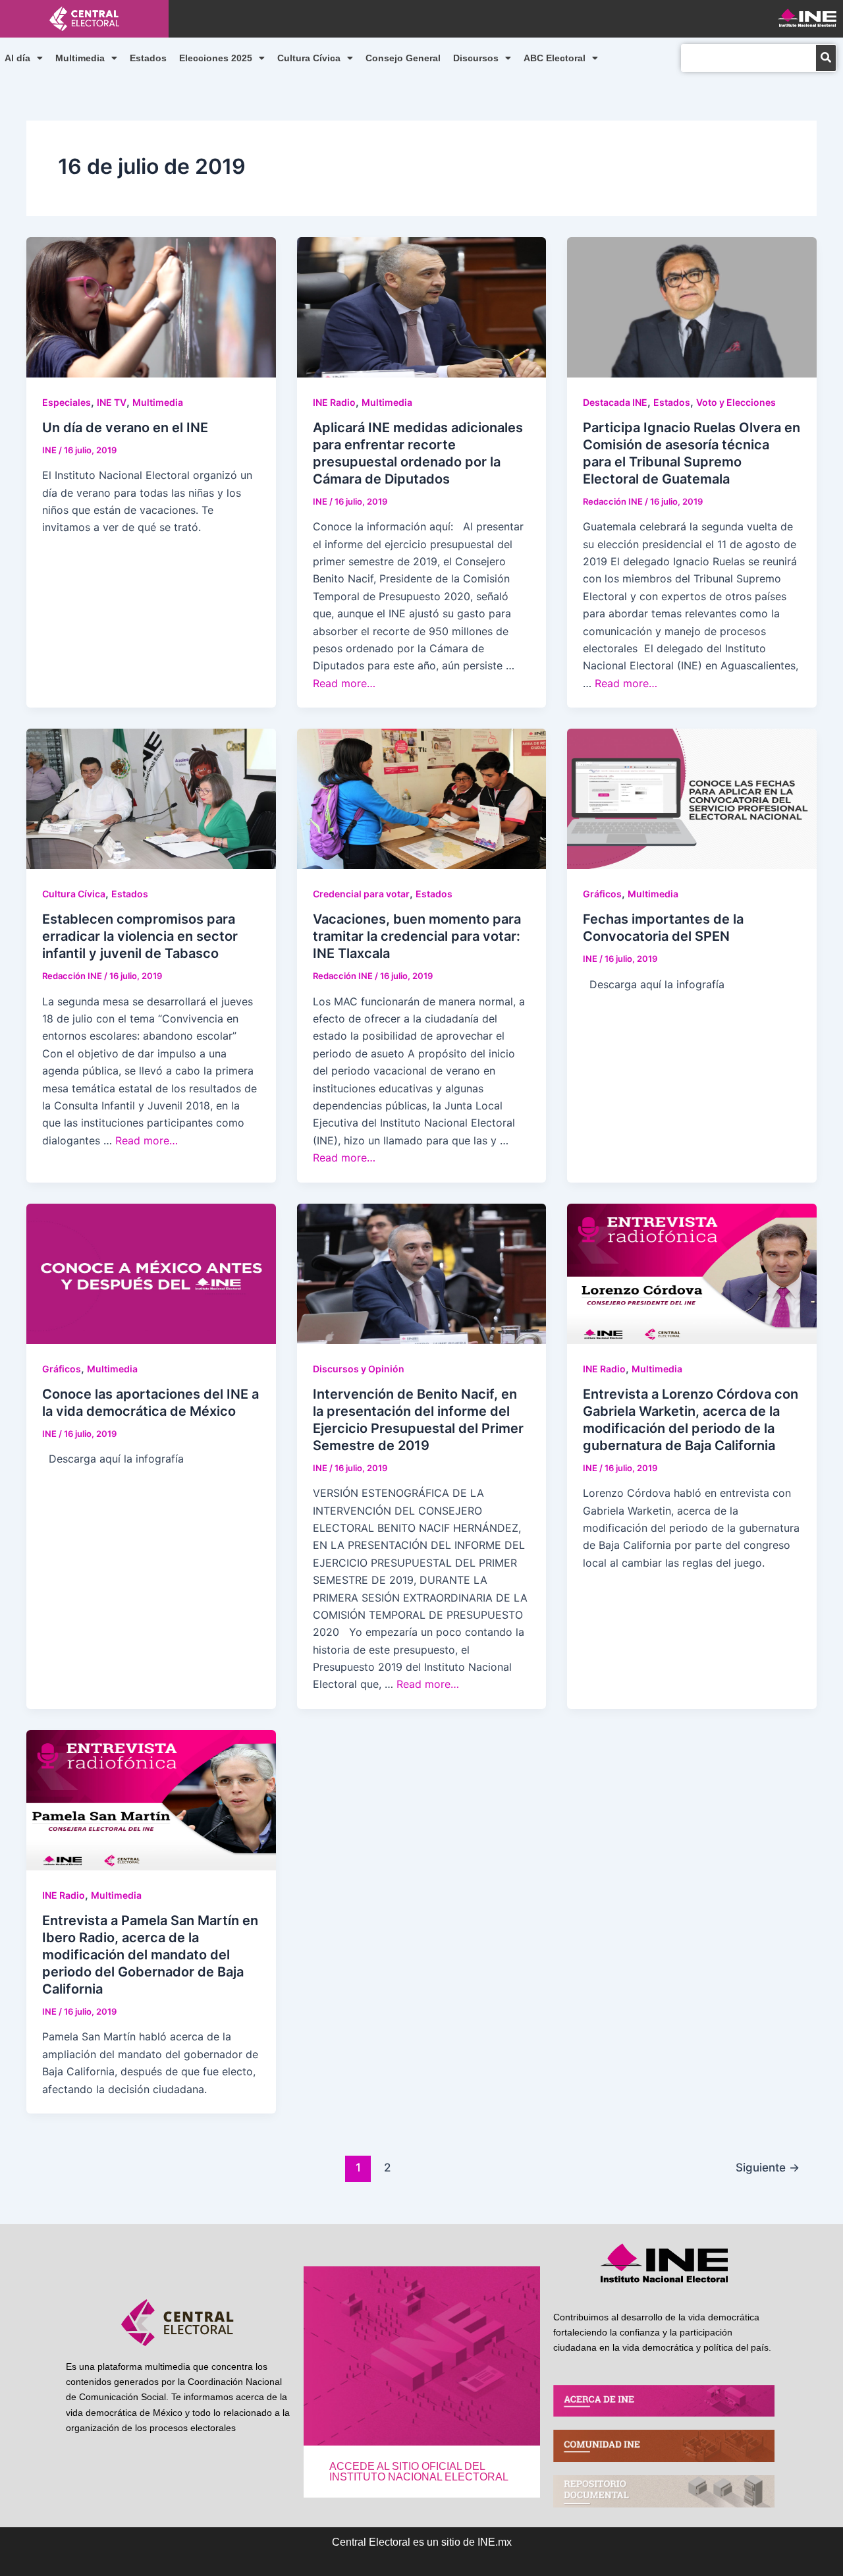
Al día (17, 58)
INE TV (112, 402)
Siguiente (768, 2167)
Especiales (67, 402)
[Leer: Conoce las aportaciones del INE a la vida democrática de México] (151, 1272)
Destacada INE (615, 402)
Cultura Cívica (309, 58)
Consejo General (403, 58)
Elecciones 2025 (216, 58)
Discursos (476, 58)
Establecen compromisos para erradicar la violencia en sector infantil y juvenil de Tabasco (140, 936)
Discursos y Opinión (359, 1369)
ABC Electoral (555, 58)
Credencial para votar (361, 894)
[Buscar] (826, 58)
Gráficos (602, 894)
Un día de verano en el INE (125, 428)
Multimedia (80, 58)
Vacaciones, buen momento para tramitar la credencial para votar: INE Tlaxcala (417, 936)
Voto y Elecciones (736, 402)
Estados (148, 58)
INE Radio (334, 402)
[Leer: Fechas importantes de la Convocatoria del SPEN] (692, 798)
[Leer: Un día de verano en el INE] (151, 306)
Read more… (344, 683)
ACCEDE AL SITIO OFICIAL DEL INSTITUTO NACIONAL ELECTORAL (419, 2472)
